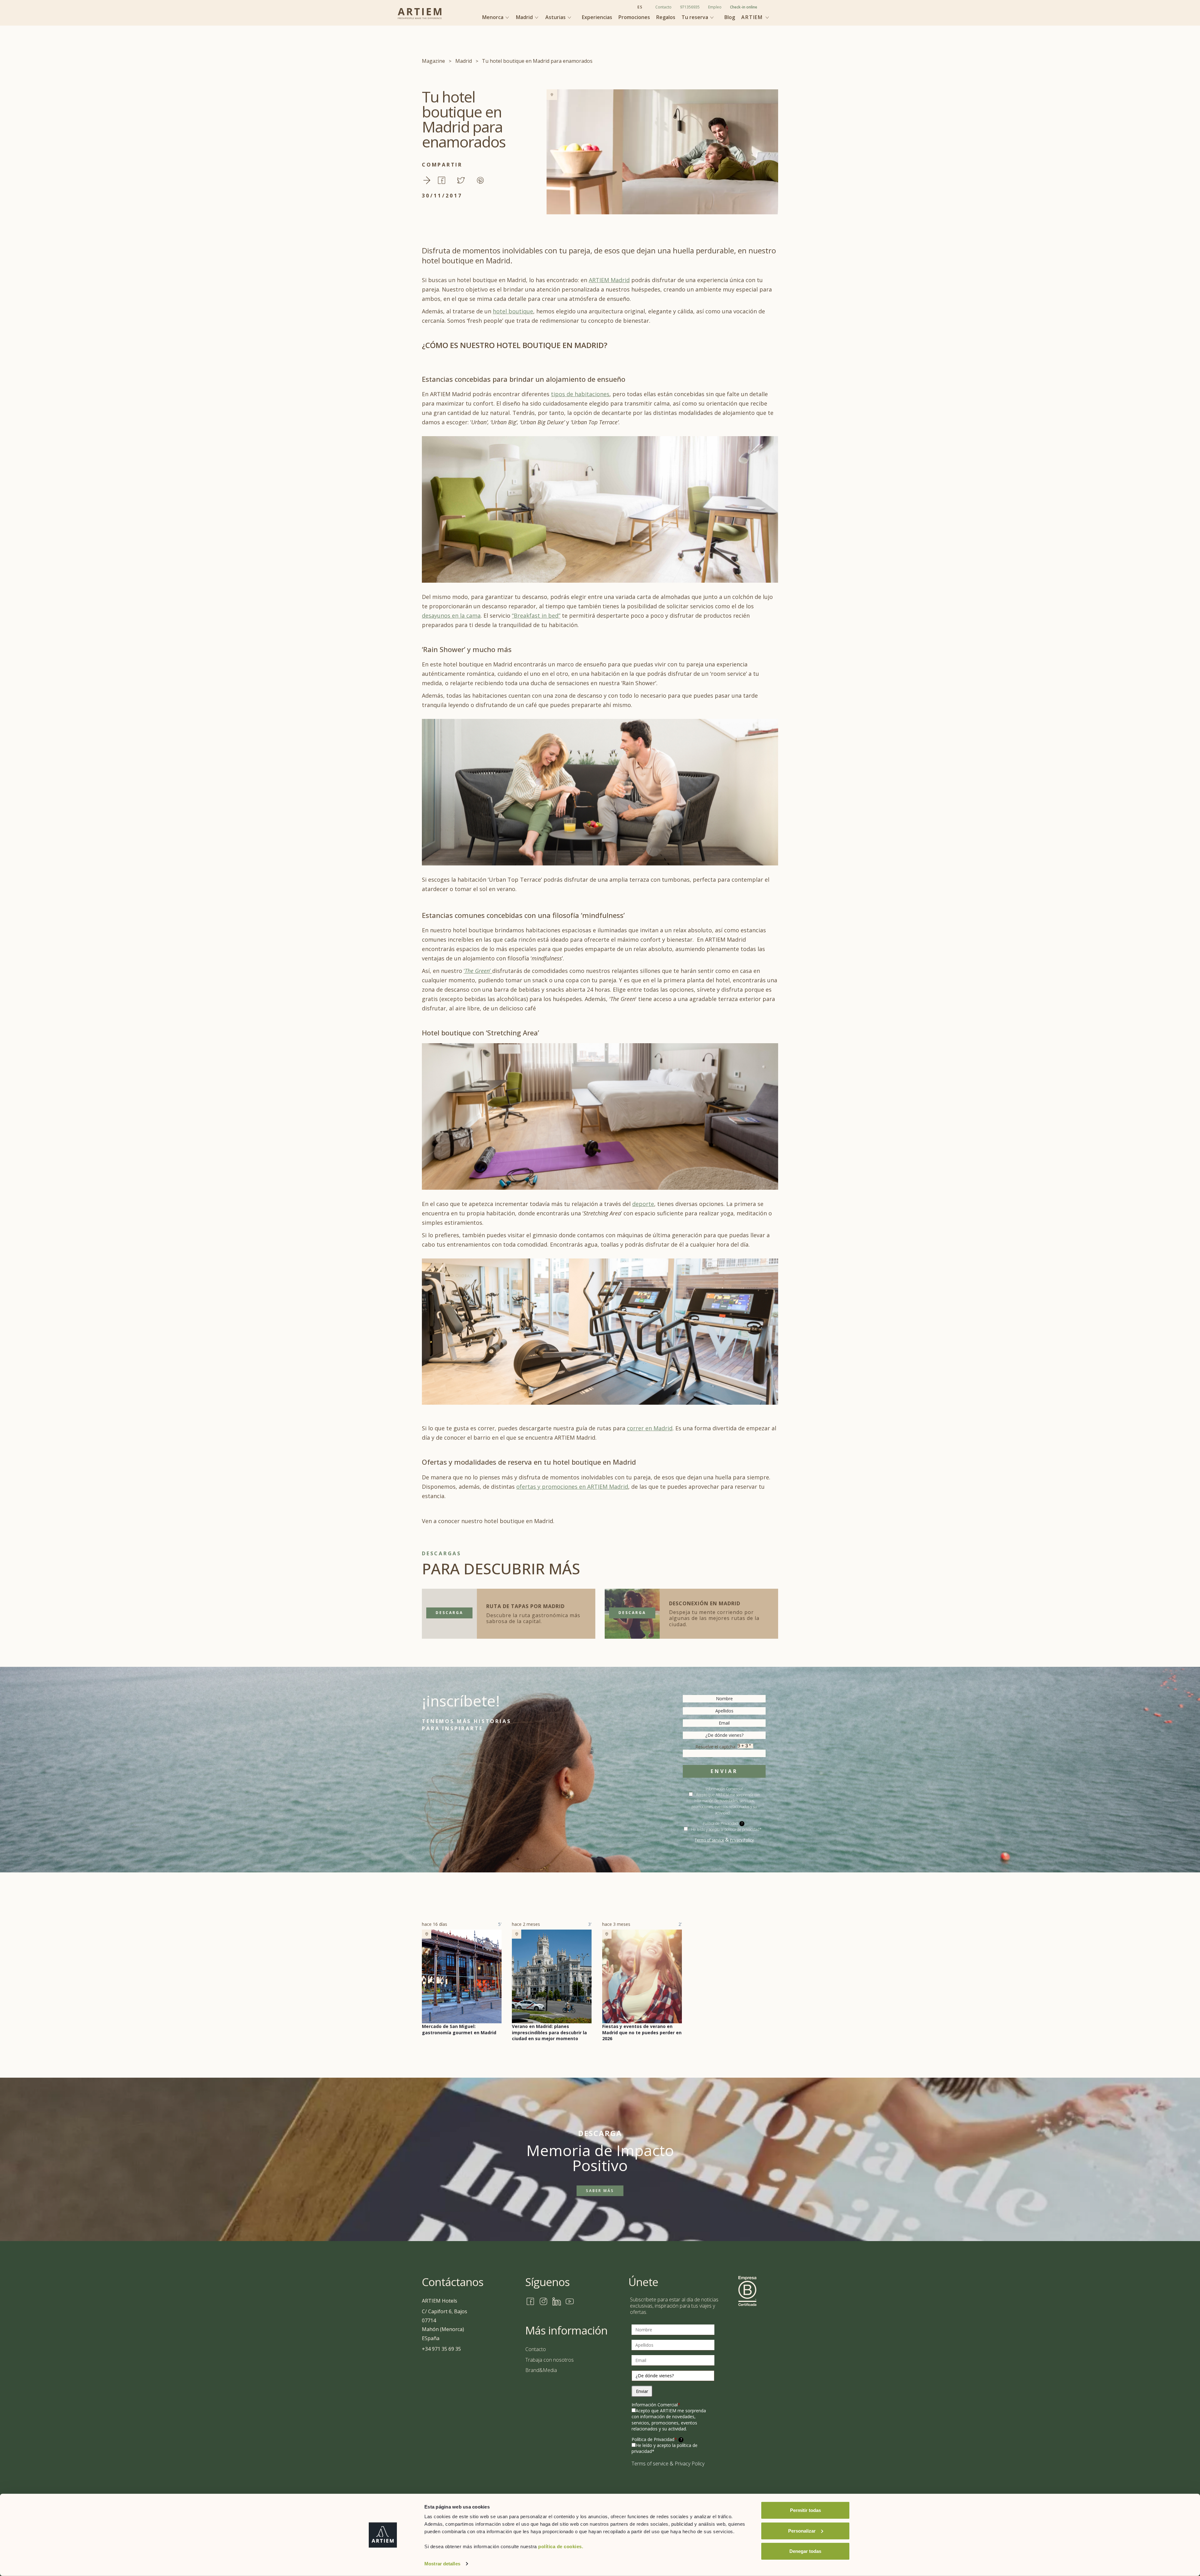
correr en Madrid (650, 1428)
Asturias (556, 17)
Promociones (634, 17)
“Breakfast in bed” (536, 615)
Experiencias (597, 17)
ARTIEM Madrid (609, 280)
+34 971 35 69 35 (441, 2349)
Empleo (715, 7)
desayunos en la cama (451, 615)
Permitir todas (805, 2510)
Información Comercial (656, 2405)
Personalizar (802, 2531)
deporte (643, 1204)
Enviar (724, 1771)
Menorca (493, 17)
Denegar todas (805, 2551)
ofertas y (528, 1487)
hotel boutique (513, 311)
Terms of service (709, 1840)
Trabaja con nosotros (550, 2360)
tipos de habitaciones (580, 394)
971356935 (690, 7)
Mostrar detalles (442, 2564)
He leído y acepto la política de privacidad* (726, 1829)
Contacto (663, 7)
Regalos (666, 17)
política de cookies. (561, 2546)
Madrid (525, 17)
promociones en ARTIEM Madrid (584, 1487)
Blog (730, 17)
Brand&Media (541, 2370)
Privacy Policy (742, 1840)
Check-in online (744, 7)
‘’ (478, 971)
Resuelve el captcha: (716, 1747)
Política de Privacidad (657, 2439)
